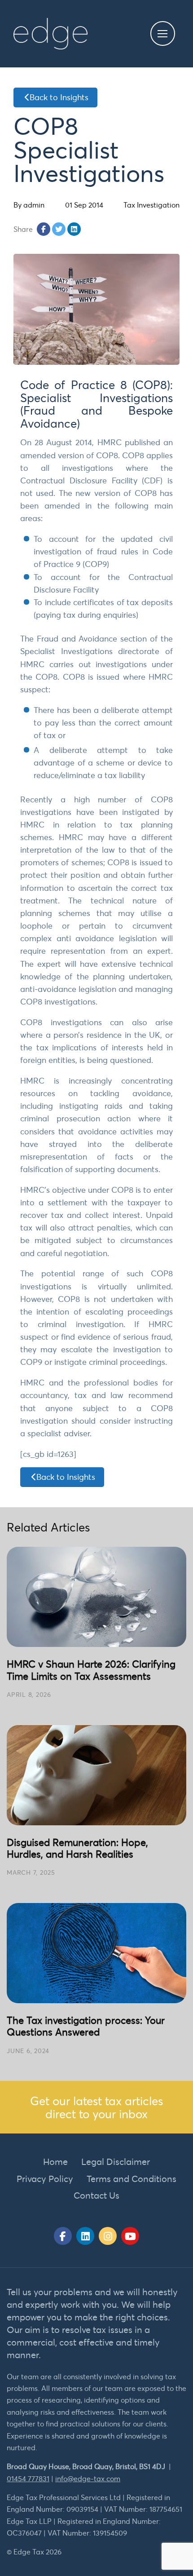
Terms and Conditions (132, 2179)
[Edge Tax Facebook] (63, 2236)
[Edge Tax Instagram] (108, 2236)
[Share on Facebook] (44, 229)
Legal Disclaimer (116, 2162)
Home (55, 2162)
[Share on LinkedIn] (74, 229)
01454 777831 (28, 2479)
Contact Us (96, 2195)
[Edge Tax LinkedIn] (85, 2236)
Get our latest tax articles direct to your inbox (96, 2107)
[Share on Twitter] (59, 229)
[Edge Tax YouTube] (130, 2236)
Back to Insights (59, 97)
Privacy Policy (45, 2179)
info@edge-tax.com (88, 2479)
